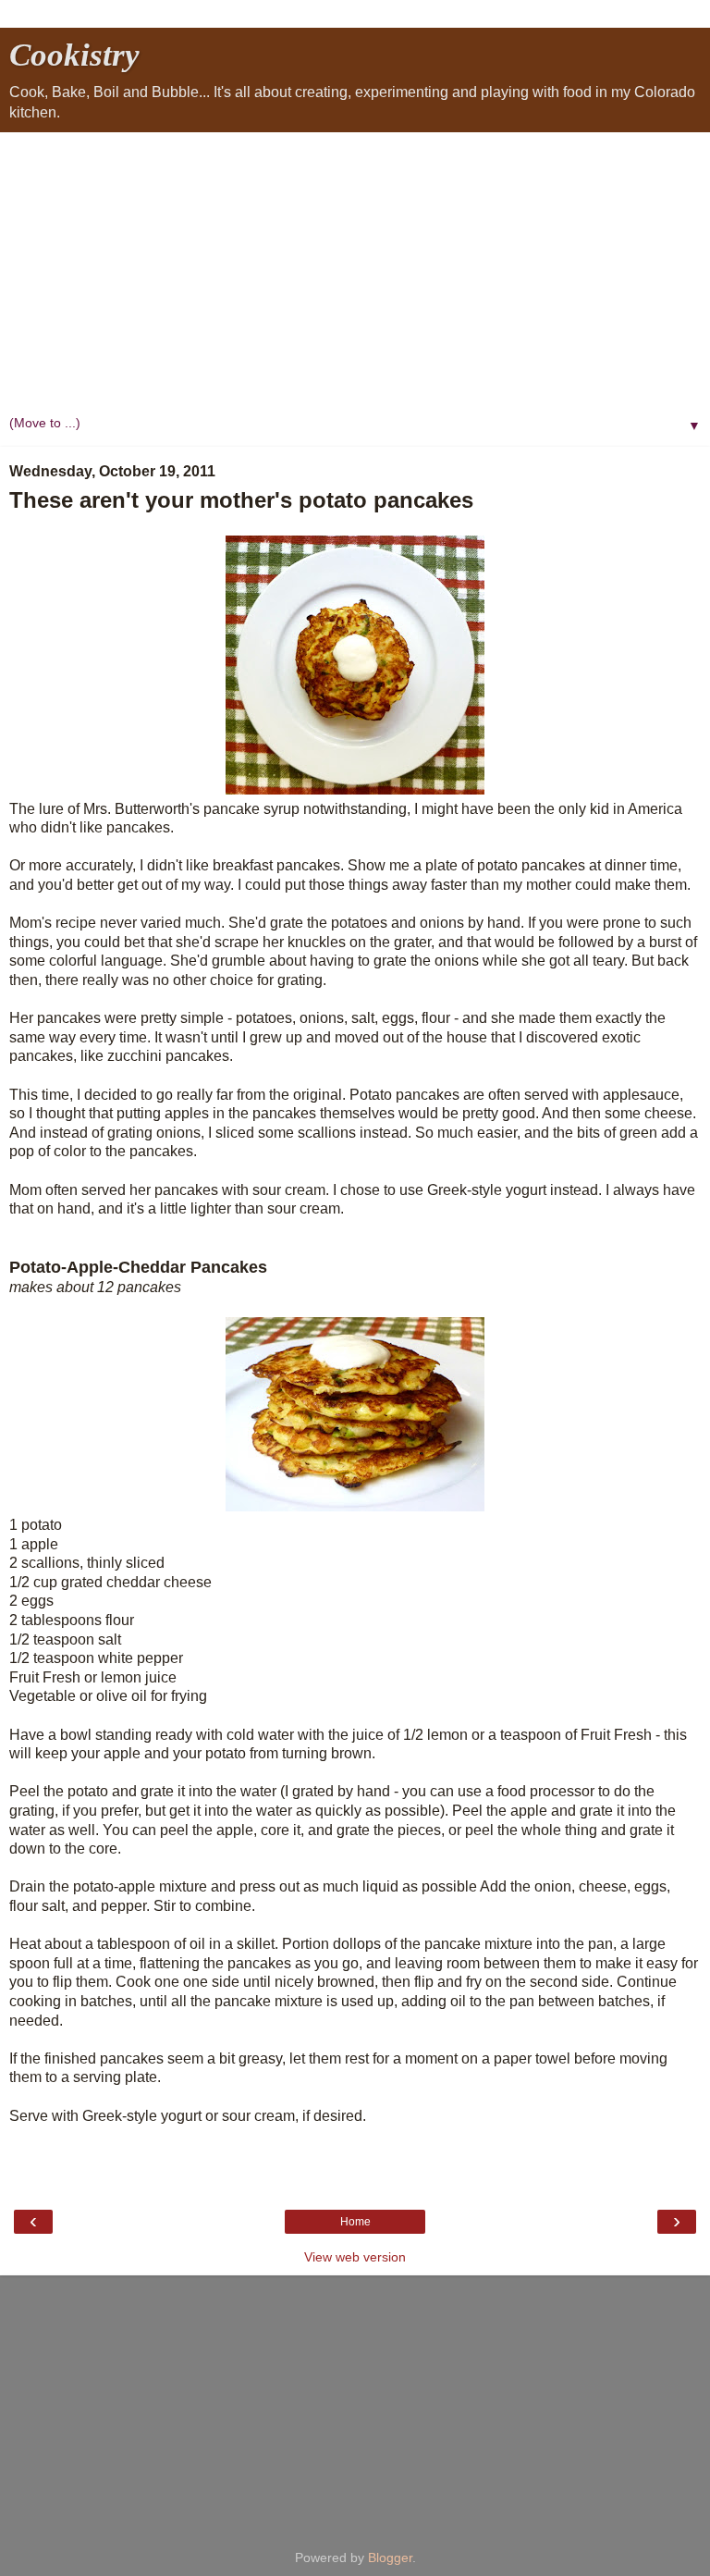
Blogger (390, 2558)
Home (355, 2222)
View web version (355, 2257)
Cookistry (74, 55)
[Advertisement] (355, 271)
